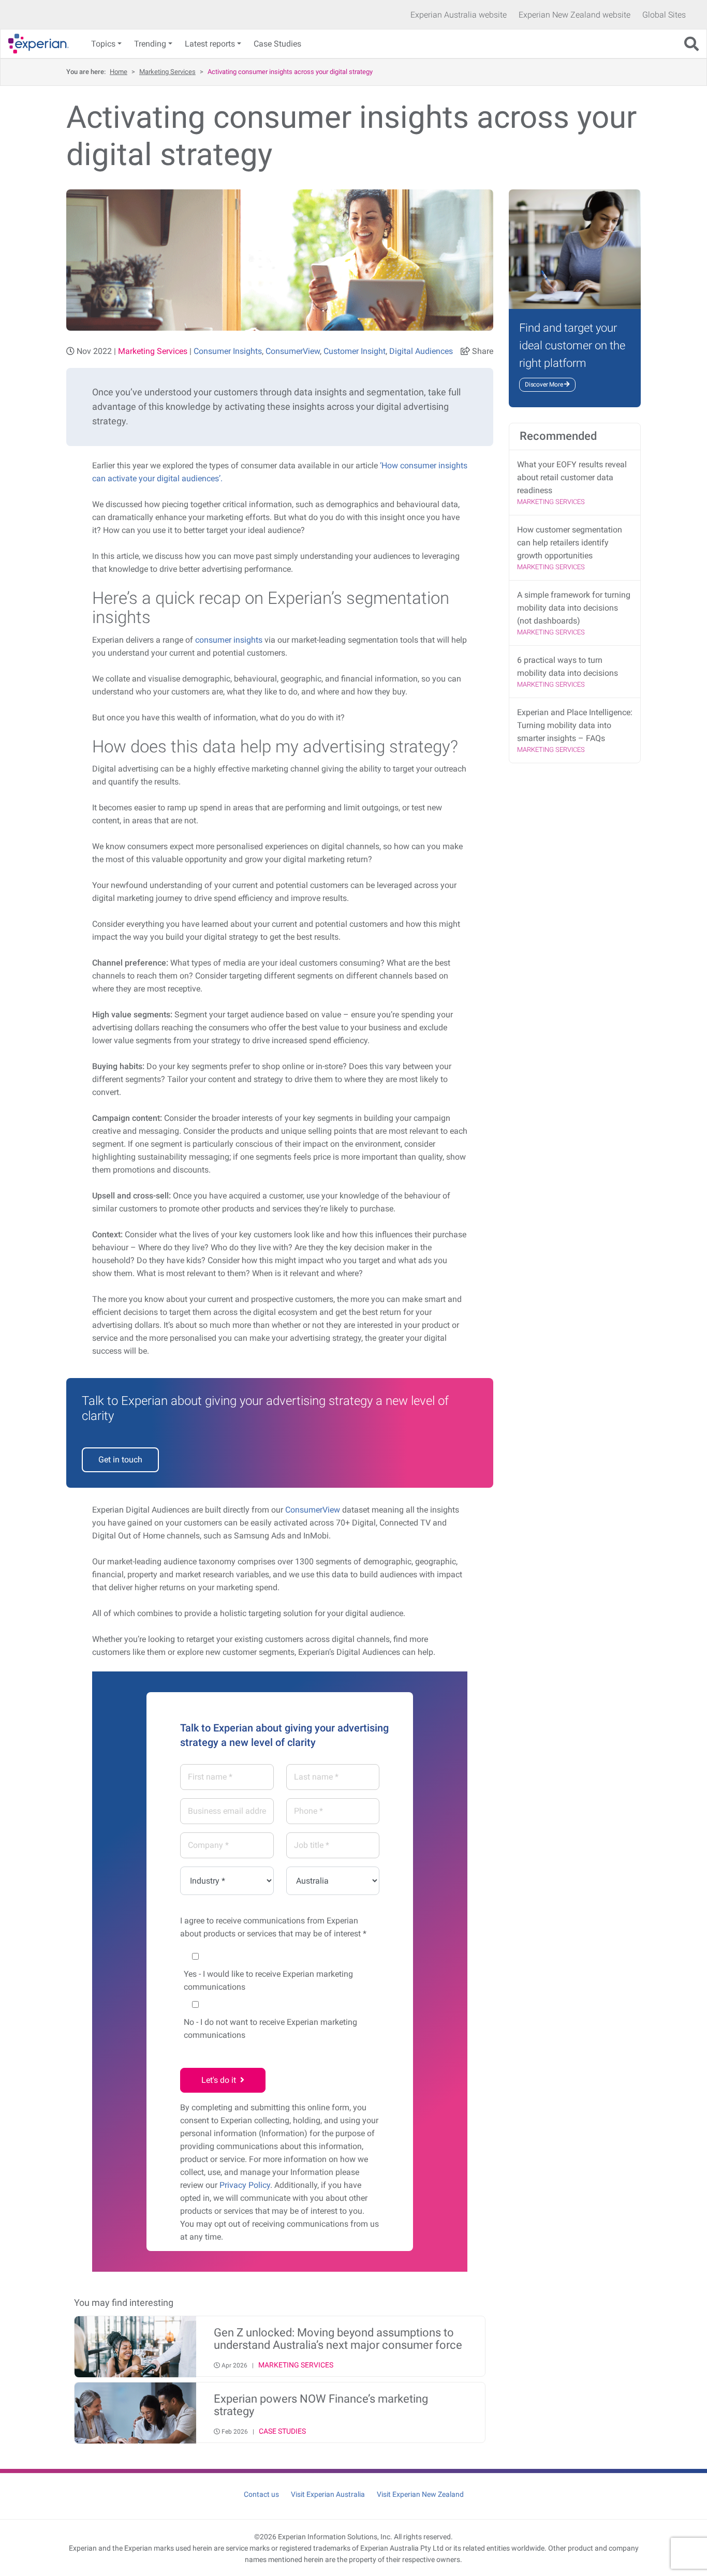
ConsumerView (293, 351)
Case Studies (277, 44)
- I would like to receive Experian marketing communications (268, 1980)
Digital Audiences (421, 351)
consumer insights (229, 640)
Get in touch (120, 1460)
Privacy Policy (245, 2185)
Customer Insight (355, 351)
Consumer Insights (228, 351)
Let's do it (221, 2080)
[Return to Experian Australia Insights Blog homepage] (42, 44)
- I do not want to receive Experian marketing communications (270, 2029)
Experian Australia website (459, 15)
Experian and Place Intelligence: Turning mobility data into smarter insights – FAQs (575, 725)
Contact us (261, 2494)
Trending (150, 44)
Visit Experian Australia (328, 2494)
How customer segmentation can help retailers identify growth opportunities (570, 543)
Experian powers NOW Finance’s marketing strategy (321, 2405)
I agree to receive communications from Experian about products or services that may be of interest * (273, 1927)
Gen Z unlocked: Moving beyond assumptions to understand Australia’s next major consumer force (338, 2339)
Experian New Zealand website (575, 15)
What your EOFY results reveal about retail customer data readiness (572, 477)
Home (119, 72)
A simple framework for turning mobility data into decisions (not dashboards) (574, 608)
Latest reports (210, 44)
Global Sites (664, 15)
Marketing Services (167, 72)
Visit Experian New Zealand (420, 2494)
